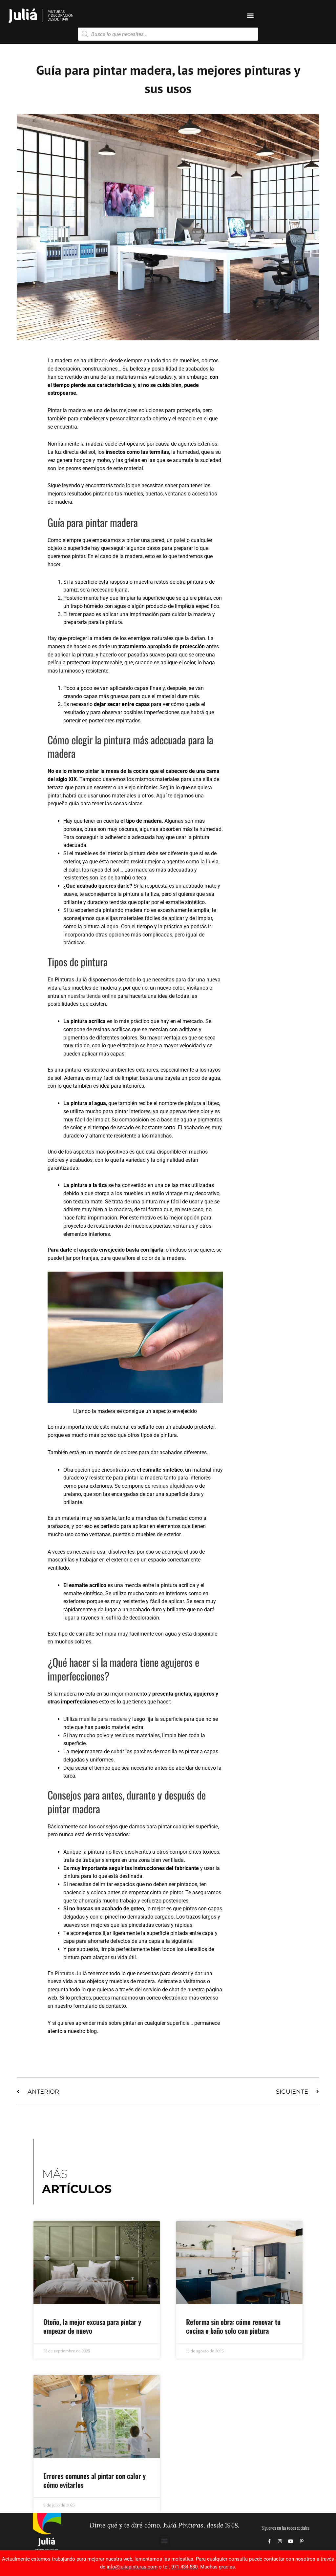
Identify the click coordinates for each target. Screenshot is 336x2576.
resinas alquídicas (172, 1486)
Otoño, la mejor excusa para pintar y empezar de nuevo (92, 2326)
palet (180, 540)
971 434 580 (184, 2567)
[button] (250, 16)
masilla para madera (102, 1719)
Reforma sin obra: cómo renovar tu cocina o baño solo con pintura (233, 2326)
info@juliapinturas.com (132, 2567)
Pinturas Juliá (71, 1973)
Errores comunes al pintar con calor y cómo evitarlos (94, 2480)
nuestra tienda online (92, 996)
